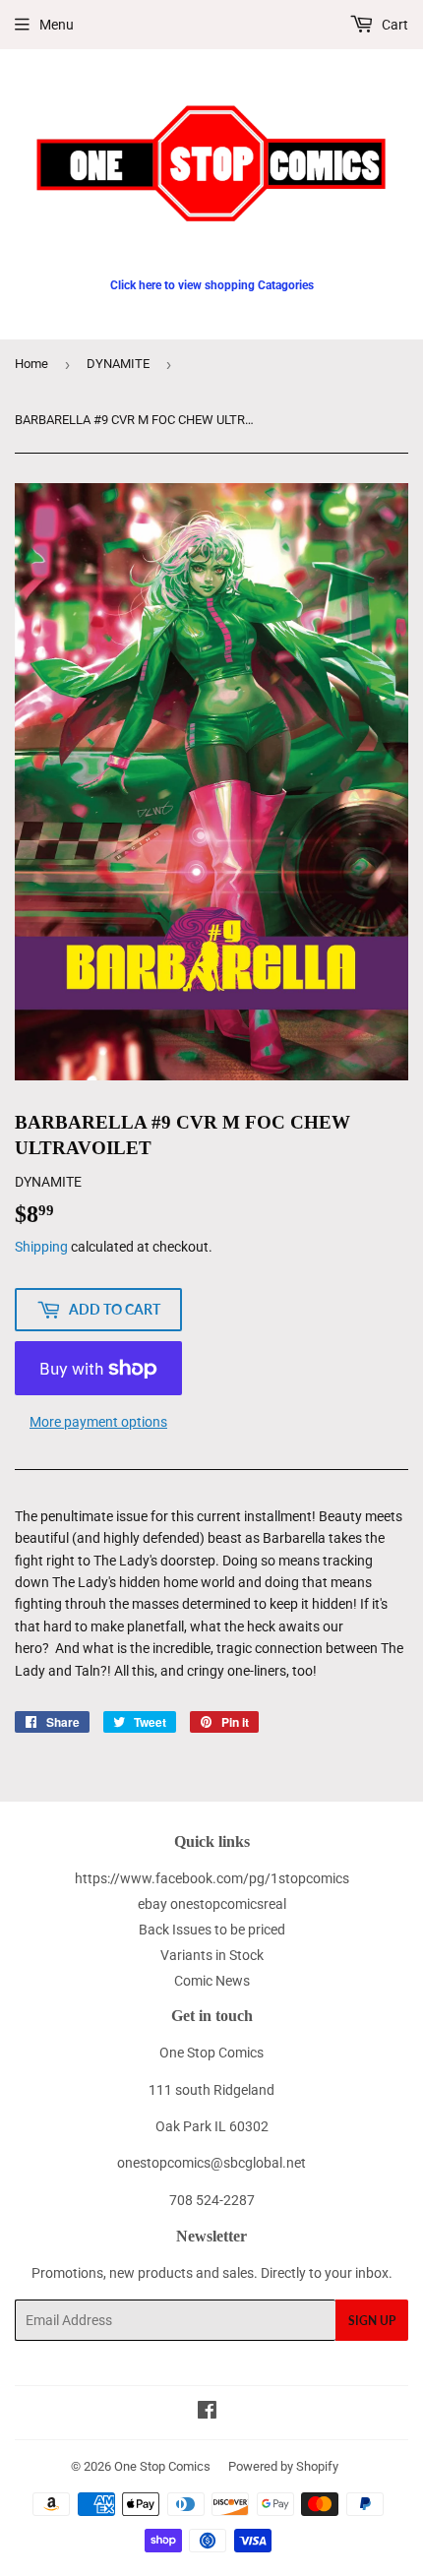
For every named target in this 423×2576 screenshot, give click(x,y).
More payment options (98, 1422)
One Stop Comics (162, 2466)
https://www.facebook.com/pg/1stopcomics (212, 1878)
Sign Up (372, 2321)
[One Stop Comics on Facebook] (207, 2413)
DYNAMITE (118, 364)
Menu (57, 25)
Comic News (212, 1981)
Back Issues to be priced (212, 1930)
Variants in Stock (212, 1955)
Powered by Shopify (283, 2466)
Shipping (41, 1247)
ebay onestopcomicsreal (212, 1904)
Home (31, 364)
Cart (393, 25)
